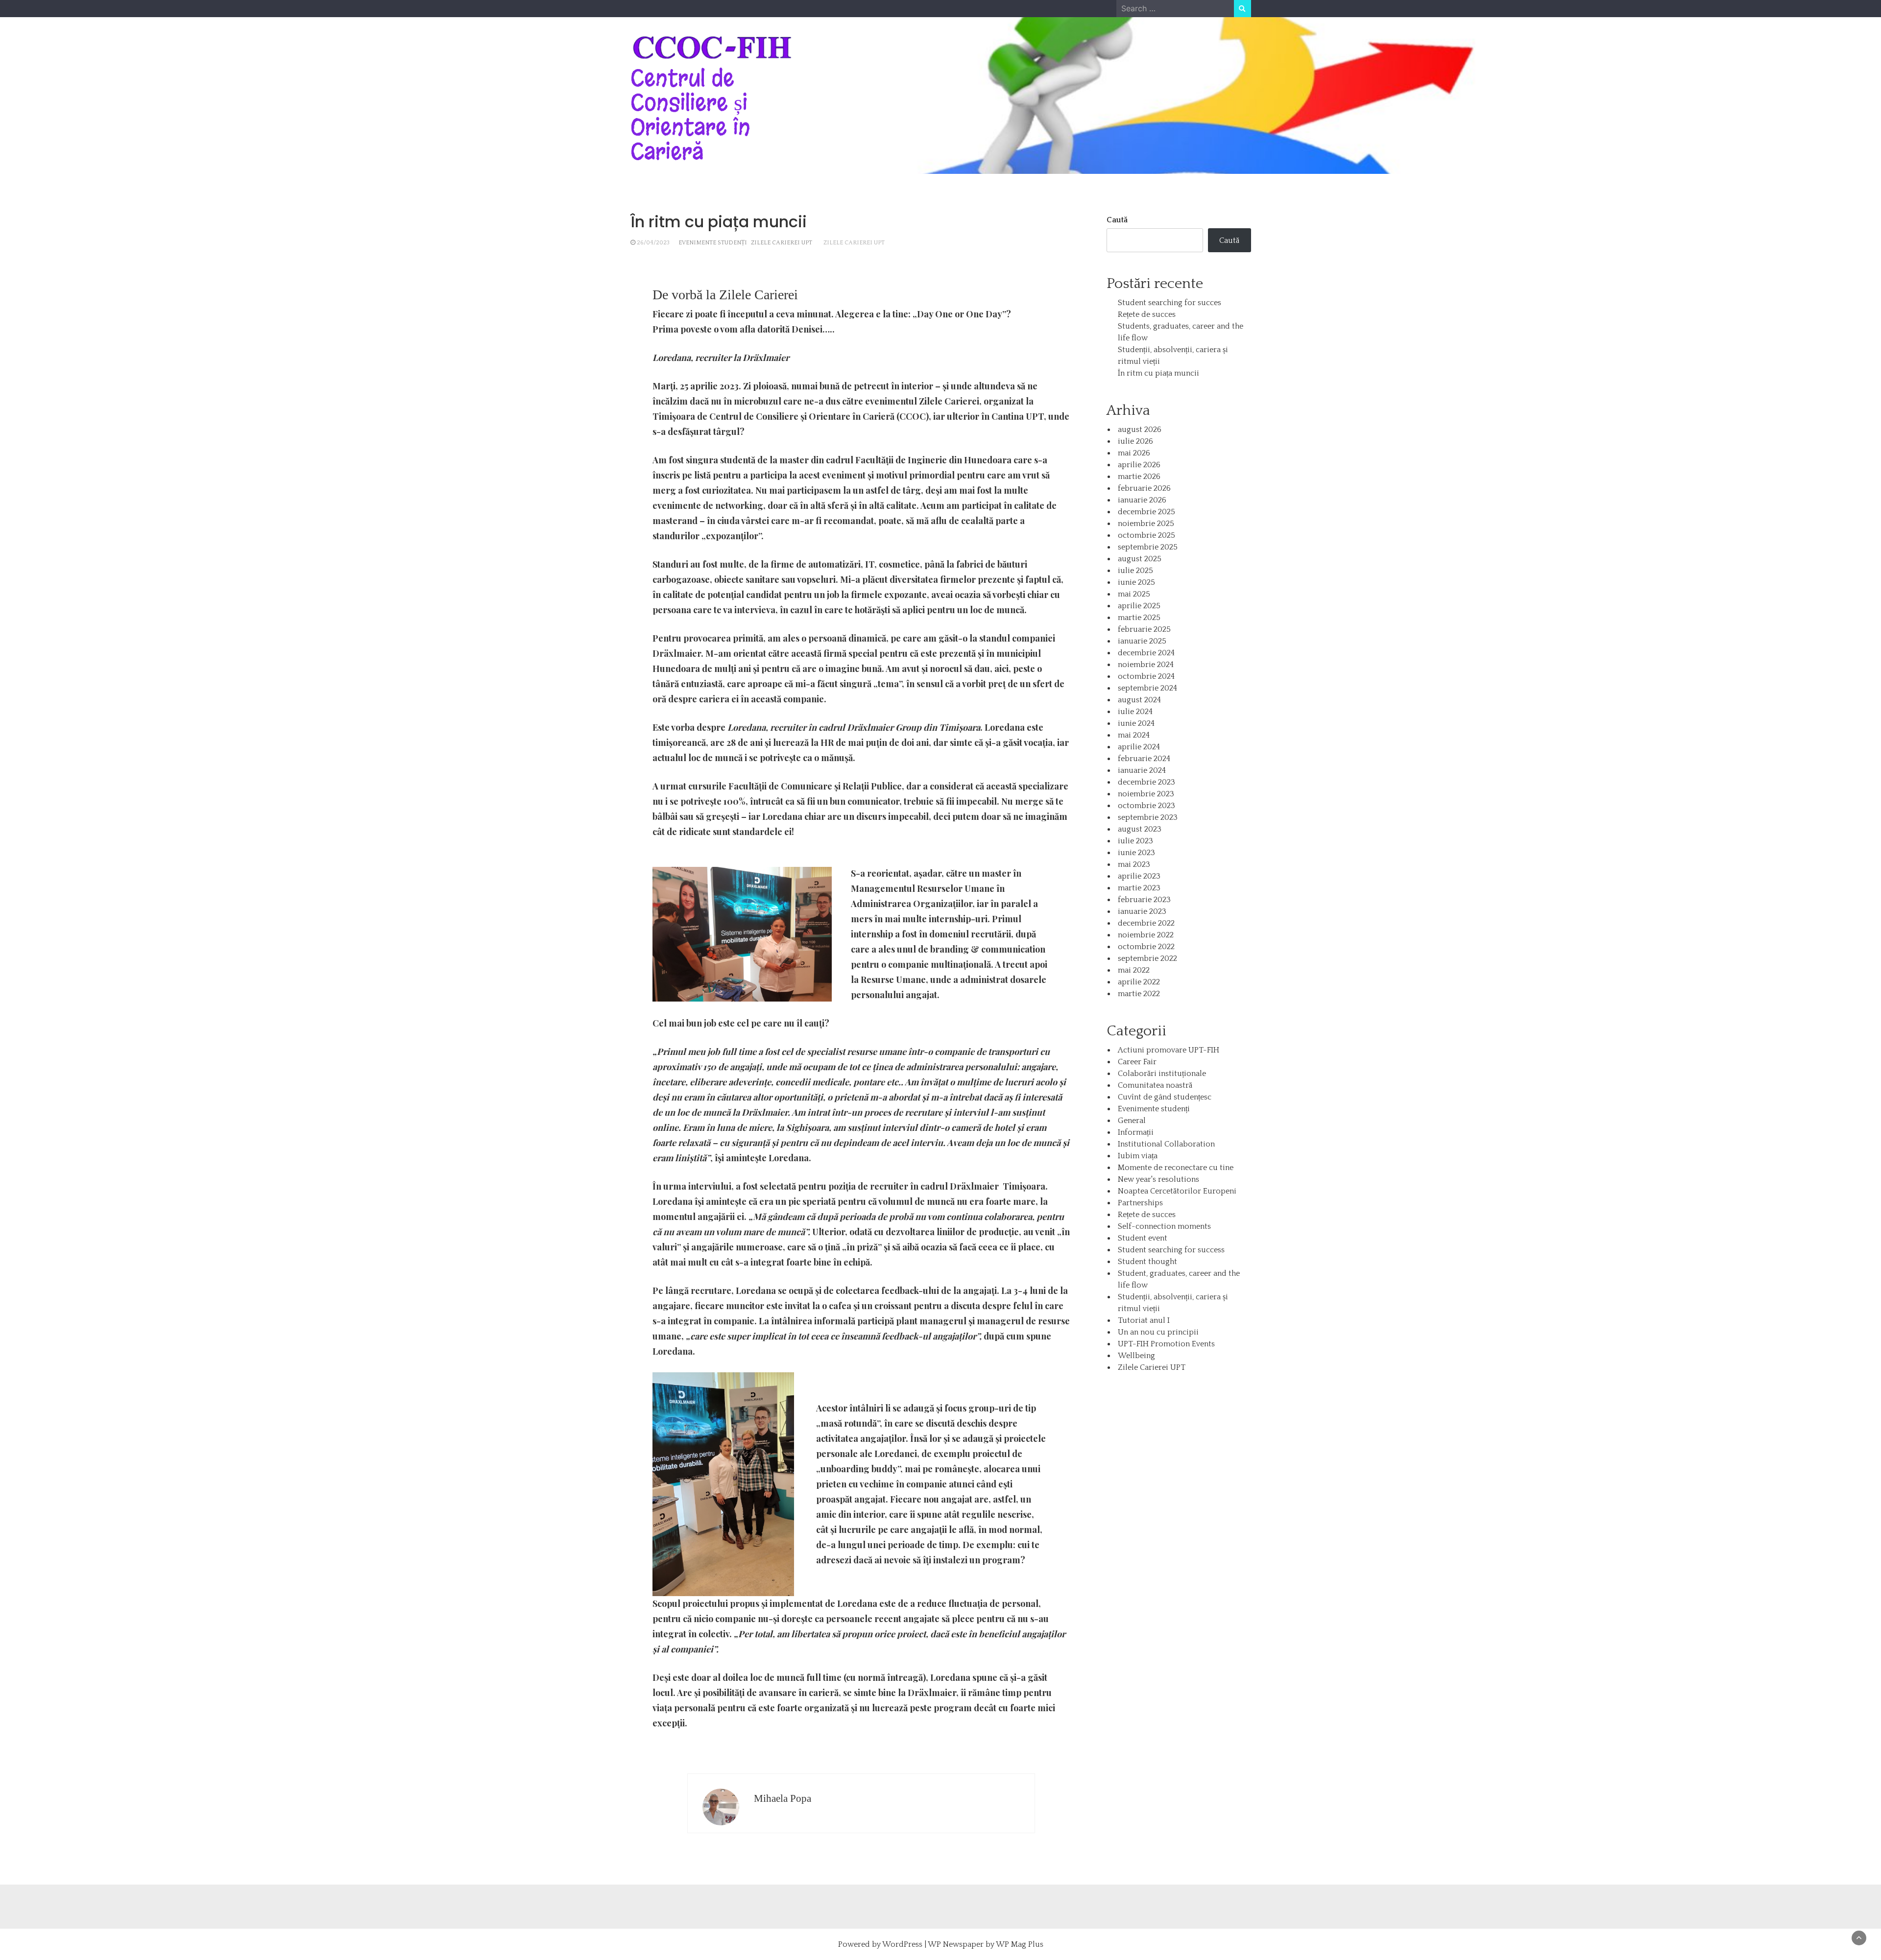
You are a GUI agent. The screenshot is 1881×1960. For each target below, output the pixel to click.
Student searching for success (1171, 1250)
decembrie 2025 (1146, 512)
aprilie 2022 (1139, 982)
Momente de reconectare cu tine (1176, 1168)
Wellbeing (1136, 1356)
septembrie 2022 (1147, 958)
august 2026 (1140, 430)
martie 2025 (1139, 618)
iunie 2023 (1136, 853)
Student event (1143, 1238)
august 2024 (1139, 700)
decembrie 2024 (1146, 653)
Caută (1117, 220)
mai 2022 (1134, 970)
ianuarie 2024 (1142, 770)
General (1132, 1121)
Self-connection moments (1164, 1226)
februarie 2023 (1144, 900)
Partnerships (1140, 1203)
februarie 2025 (1144, 629)
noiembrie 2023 (1146, 794)
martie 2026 (1139, 477)
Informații (1136, 1132)
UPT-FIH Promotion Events (1166, 1344)
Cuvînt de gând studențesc (1165, 1097)
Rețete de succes (1147, 314)
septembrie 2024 (1147, 688)
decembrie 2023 (1146, 782)
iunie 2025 (1136, 582)
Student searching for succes (1170, 303)
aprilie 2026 (1139, 465)
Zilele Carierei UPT (782, 243)
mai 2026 (1134, 453)
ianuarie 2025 (1142, 641)
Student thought (1147, 1262)
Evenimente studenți (713, 243)
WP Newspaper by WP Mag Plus (986, 1944)
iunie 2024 (1136, 723)
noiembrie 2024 (1146, 665)
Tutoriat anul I (1144, 1320)
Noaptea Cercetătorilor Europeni (1177, 1191)
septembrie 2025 (1148, 547)
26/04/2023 (653, 243)
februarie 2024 (1144, 759)
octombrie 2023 (1146, 806)
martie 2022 (1139, 994)
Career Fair (1137, 1062)
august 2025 (1140, 559)
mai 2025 (1134, 594)
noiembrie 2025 (1146, 524)
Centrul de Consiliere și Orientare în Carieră (690, 115)
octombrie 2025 (1146, 535)
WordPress (902, 1944)
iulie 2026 (1135, 441)
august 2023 (1140, 829)
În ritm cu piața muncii (1158, 373)
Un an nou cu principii (1158, 1332)
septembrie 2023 (1148, 817)
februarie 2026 (1144, 488)
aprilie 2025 (1139, 606)
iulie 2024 (1135, 712)
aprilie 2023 (1139, 876)
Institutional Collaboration (1166, 1144)
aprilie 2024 (1139, 747)
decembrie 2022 (1146, 923)
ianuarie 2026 (1142, 500)
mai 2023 (1134, 864)
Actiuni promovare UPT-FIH (1169, 1050)
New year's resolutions (1158, 1179)
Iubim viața (1138, 1156)
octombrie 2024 (1146, 676)
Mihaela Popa (783, 1798)
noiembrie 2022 (1146, 935)
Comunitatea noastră (1155, 1085)
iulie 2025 (1135, 571)
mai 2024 (1134, 735)
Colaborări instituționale (1162, 1074)
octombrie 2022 (1146, 947)
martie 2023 (1139, 888)
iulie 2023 (1135, 841)
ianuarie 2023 (1142, 911)
